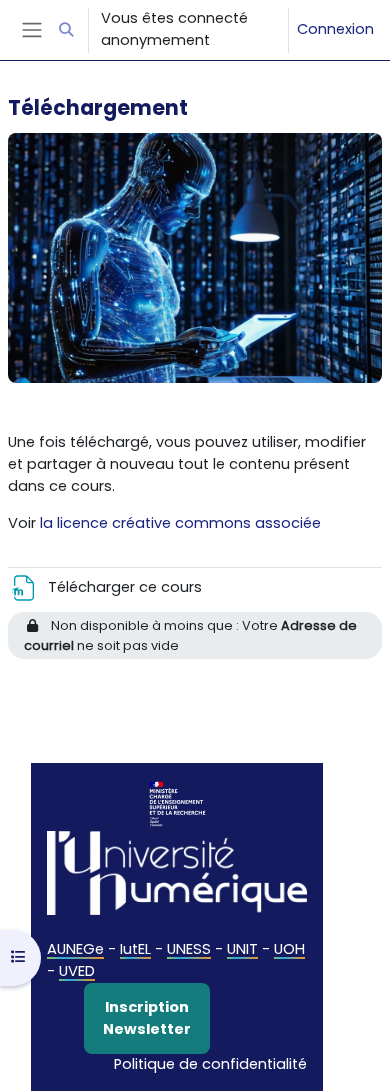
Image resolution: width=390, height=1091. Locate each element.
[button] (66, 30)
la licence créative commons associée (180, 523)
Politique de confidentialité (210, 1064)
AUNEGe (75, 949)
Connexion (335, 29)
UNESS (189, 949)
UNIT (242, 949)
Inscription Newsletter (147, 1018)
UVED (77, 971)
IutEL (135, 949)
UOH (289, 949)
